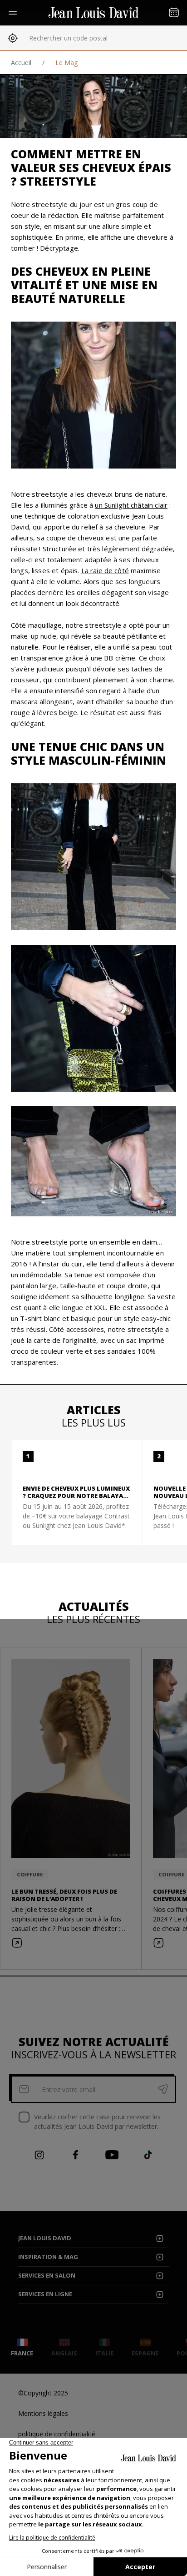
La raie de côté (105, 570)
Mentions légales (43, 2413)
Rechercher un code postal (68, 38)
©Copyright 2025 (43, 2393)
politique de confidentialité (57, 2434)
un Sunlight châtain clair (131, 505)
